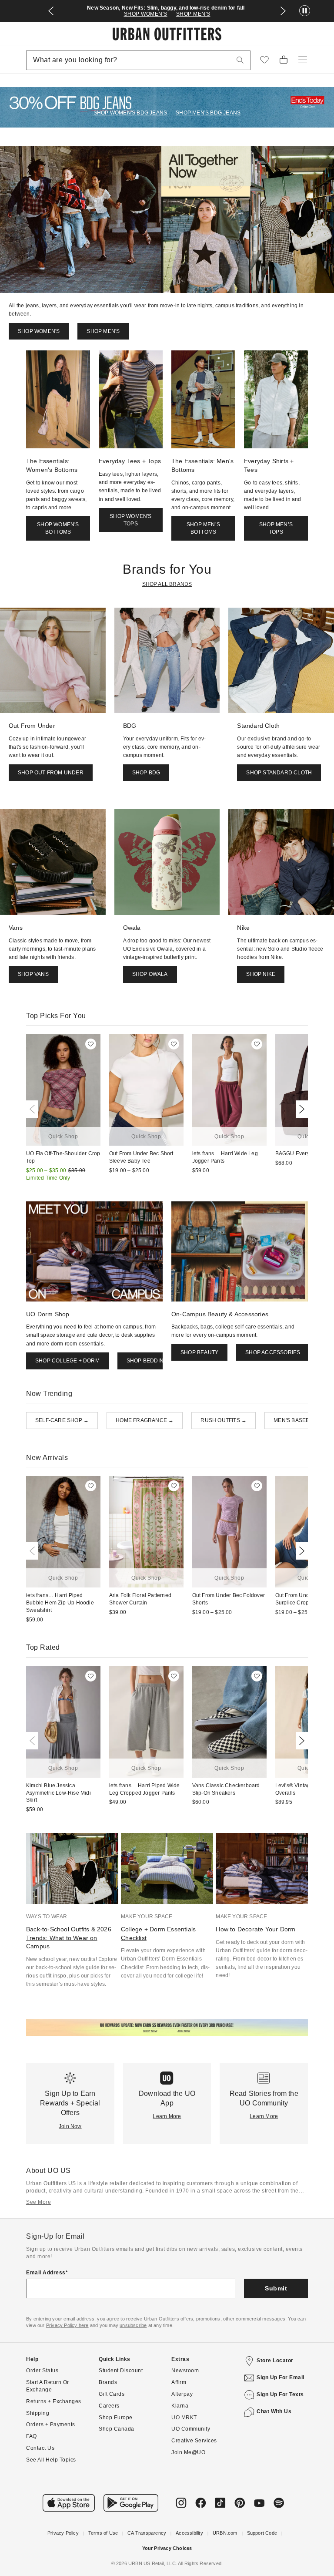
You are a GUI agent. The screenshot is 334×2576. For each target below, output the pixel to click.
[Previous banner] (51, 11)
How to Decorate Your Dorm (256, 1929)
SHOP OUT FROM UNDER (51, 773)
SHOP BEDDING (147, 1361)
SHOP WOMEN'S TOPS (130, 520)
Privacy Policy (63, 2533)
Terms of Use (103, 2533)
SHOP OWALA (150, 974)
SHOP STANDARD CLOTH (279, 773)
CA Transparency (147, 2533)
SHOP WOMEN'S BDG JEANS (130, 113)
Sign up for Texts (280, 2394)
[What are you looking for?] (240, 60)
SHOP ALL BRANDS (167, 584)
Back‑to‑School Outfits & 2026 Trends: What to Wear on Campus (69, 1938)
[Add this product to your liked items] (91, 1044)
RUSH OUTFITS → (224, 1420)
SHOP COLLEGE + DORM (67, 1361)
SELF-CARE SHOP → (62, 1420)
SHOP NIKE (261, 974)
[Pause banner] (305, 11)
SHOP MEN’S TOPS (276, 528)
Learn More (167, 2116)
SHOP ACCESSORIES (273, 1352)
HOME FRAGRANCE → (145, 1420)
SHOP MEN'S (193, 14)
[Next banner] (283, 11)
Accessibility (189, 2533)
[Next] (300, 1109)
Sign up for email (281, 2378)
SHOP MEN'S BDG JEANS (208, 113)
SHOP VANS (33, 974)
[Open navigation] (303, 60)
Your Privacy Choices (167, 2548)
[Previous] (34, 1109)
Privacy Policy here (67, 2325)
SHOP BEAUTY (199, 1352)
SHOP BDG (146, 773)
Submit (276, 2288)
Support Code (262, 2533)
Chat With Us (274, 2411)
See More (38, 2202)
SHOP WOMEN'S (146, 14)
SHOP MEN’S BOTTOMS (203, 528)
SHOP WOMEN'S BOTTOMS (58, 528)
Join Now (70, 2126)
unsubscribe (133, 2325)
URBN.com (225, 2533)
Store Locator (275, 2361)
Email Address (46, 2273)
